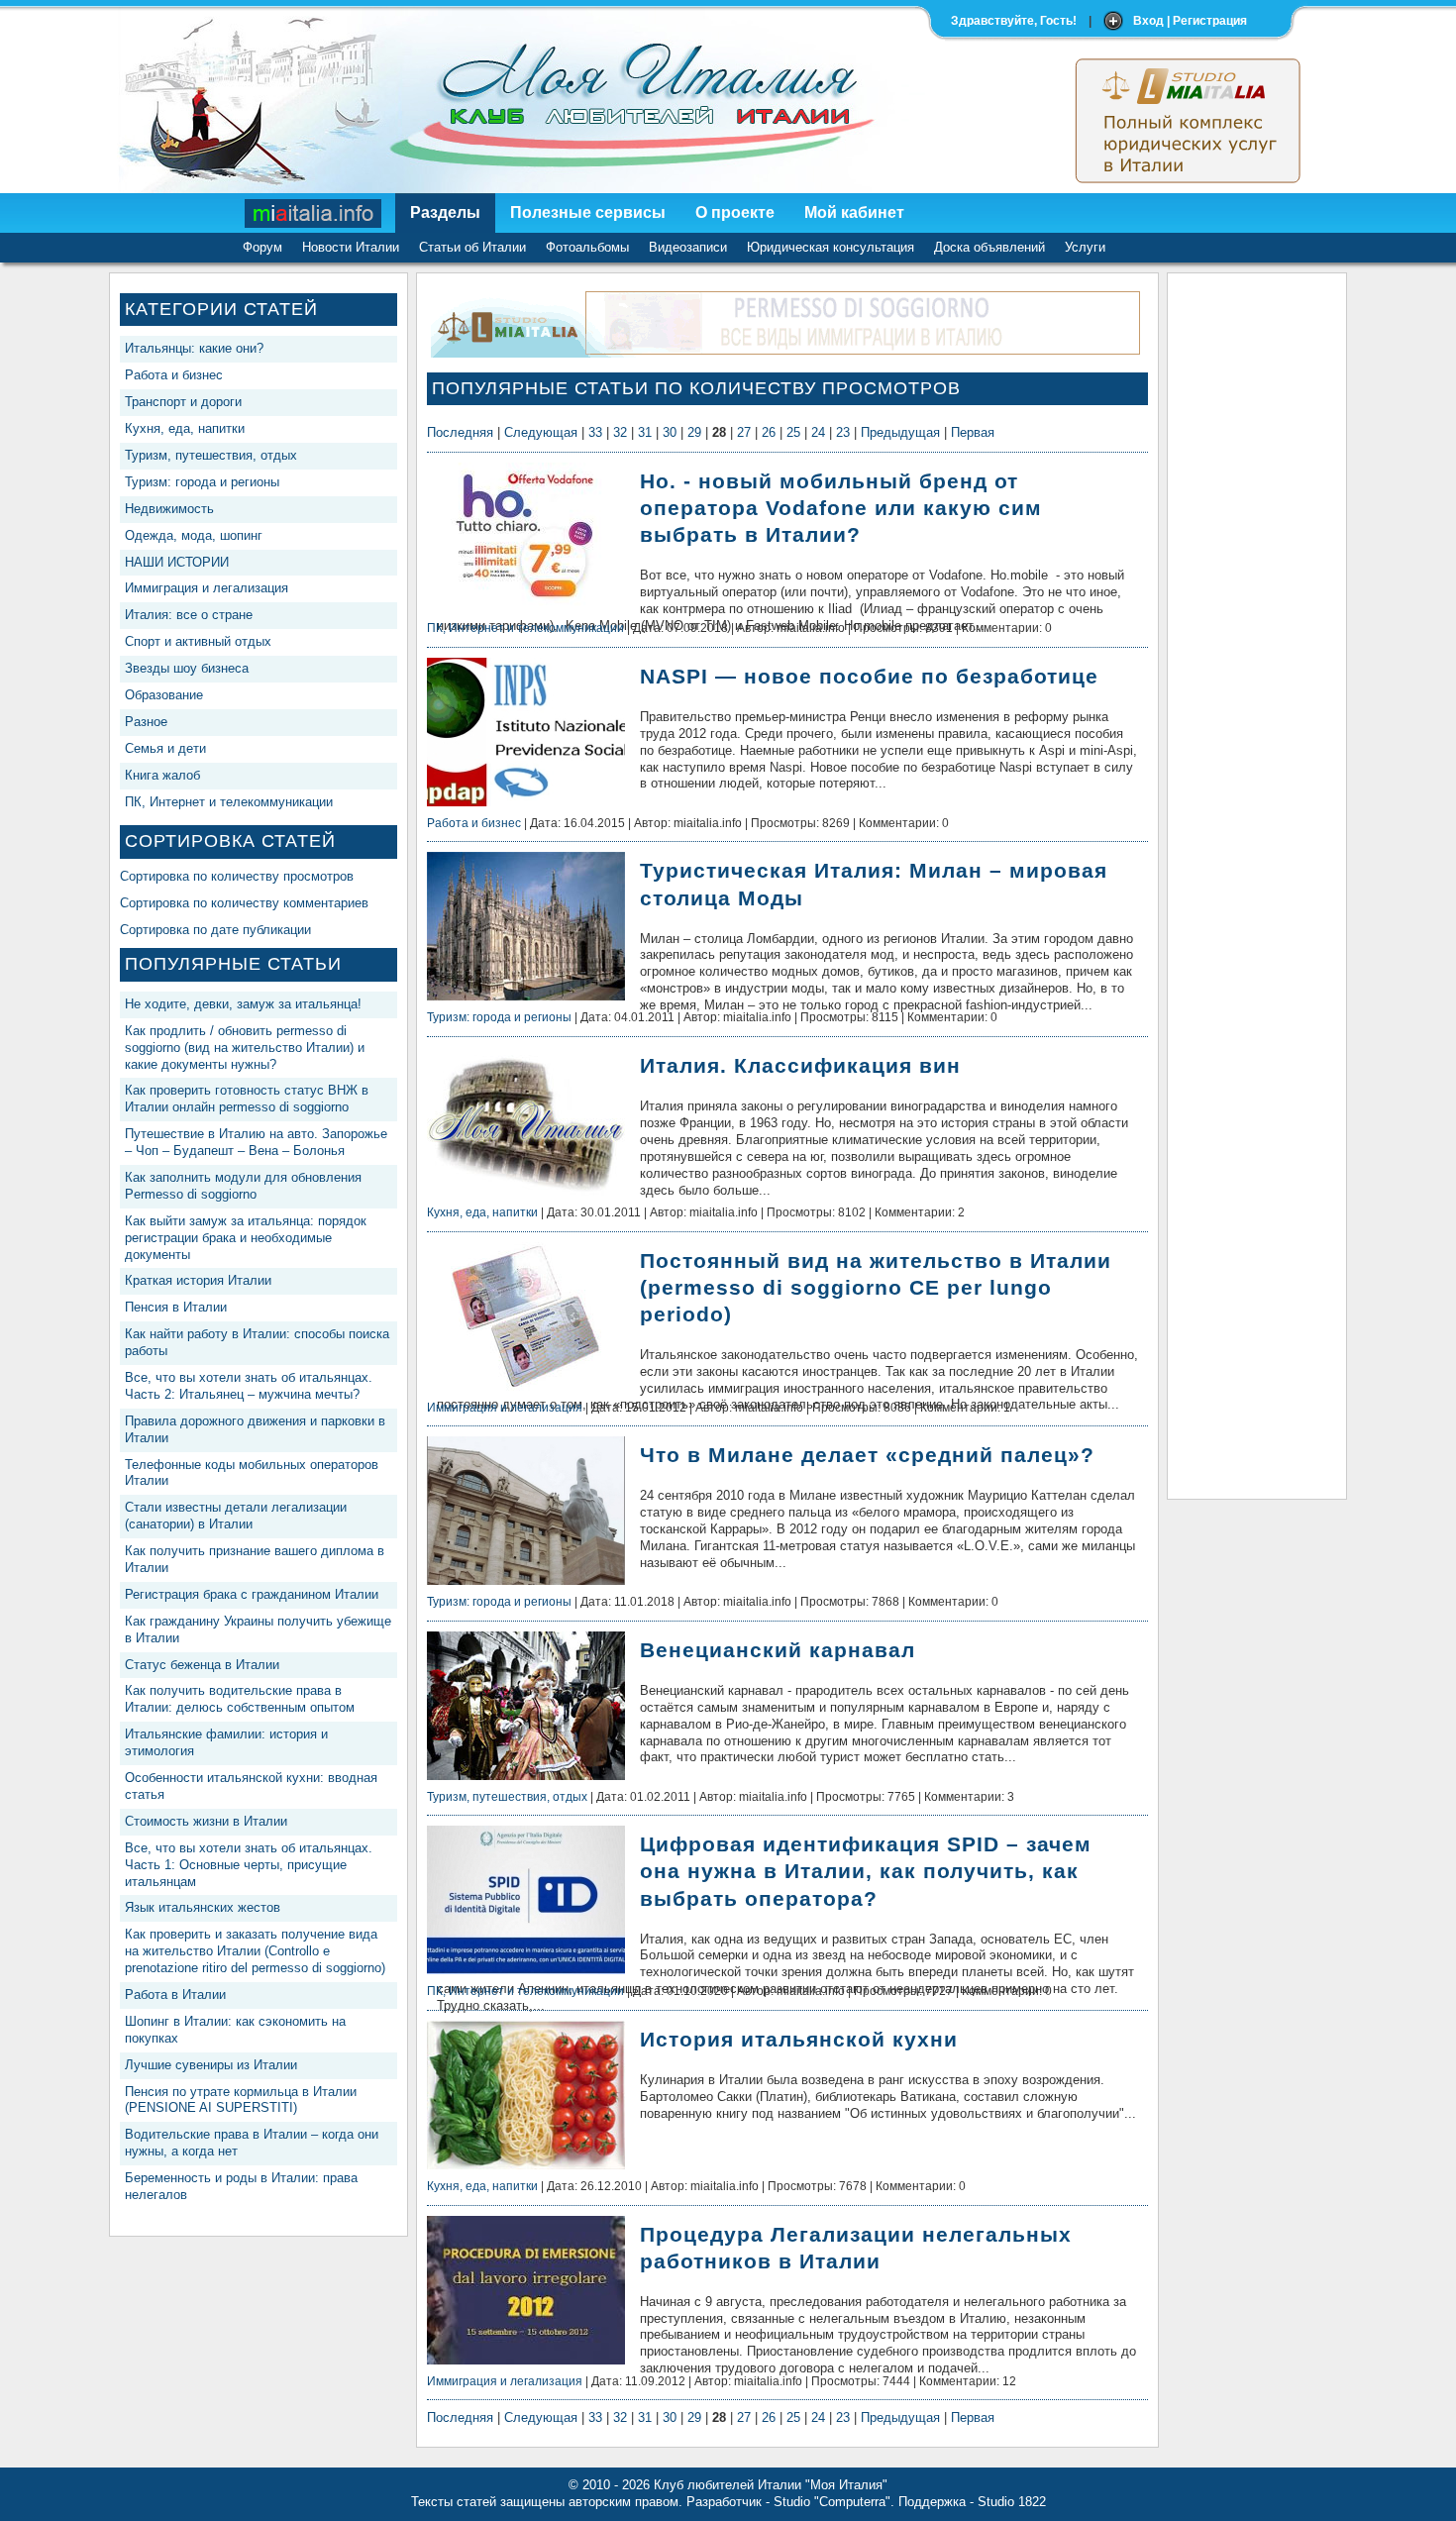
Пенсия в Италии (176, 1307)
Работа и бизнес (174, 375)
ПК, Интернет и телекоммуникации (229, 802)
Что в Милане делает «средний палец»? (867, 1455)
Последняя (460, 432)
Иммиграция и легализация (207, 588)
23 (843, 432)
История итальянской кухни (799, 2039)
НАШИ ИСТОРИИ (177, 562)
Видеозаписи (688, 247)
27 (744, 432)
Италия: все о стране (189, 615)
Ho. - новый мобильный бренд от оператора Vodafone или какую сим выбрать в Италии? (841, 508)
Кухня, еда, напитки (185, 428)
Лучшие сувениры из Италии (211, 2065)
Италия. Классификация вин (800, 1065)
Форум (262, 247)
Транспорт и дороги (183, 402)
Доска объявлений (989, 247)
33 (595, 432)
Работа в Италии (175, 1995)
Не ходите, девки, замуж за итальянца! (243, 1004)
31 (645, 432)
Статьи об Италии (472, 247)
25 (793, 432)
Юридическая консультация (831, 247)
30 (670, 432)
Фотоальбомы (587, 247)
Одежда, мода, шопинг (194, 535)
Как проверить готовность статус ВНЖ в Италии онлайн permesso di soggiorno (247, 1099)
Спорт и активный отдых (198, 641)
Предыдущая (900, 432)
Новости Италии (351, 247)
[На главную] (314, 213)
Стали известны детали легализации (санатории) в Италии (236, 1516)
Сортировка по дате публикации (215, 930)
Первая (973, 432)
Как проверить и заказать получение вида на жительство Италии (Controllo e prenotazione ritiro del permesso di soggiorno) (255, 1951)
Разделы (445, 212)
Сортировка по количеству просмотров (237, 876)
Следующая (541, 432)
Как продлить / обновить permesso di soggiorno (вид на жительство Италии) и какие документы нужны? (245, 1048)
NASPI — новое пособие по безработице (869, 676)
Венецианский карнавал (778, 1650)
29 (694, 432)
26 (769, 432)
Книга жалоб (162, 775)
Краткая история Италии (198, 1280)
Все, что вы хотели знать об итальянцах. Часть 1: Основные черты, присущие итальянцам (249, 1865)
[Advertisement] (1257, 580)
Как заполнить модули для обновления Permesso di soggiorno (243, 1186)
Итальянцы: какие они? (194, 348)
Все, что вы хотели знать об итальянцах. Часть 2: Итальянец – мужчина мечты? (249, 1386)
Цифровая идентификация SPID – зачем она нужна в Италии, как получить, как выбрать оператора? (866, 1871)
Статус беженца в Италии (202, 1665)
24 (818, 432)
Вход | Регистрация (1190, 21)
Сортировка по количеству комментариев (244, 903)
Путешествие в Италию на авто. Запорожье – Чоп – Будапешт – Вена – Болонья (256, 1142)
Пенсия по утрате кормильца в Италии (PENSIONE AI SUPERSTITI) (241, 2100)
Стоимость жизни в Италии (206, 1821)
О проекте (735, 212)
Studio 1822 (1012, 2502)
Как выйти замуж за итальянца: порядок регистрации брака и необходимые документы (246, 1238)
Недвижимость (169, 509)
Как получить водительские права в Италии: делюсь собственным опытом (240, 1699)
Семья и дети (165, 748)
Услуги (1085, 247)
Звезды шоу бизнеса (187, 668)
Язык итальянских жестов (203, 1907)
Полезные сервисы (588, 212)
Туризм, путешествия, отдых (211, 455)
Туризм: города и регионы (202, 482)
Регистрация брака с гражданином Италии (252, 1594)
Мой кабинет (854, 212)
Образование (164, 695)
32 (620, 432)
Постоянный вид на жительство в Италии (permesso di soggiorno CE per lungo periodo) (876, 1287)
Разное (146, 722)
